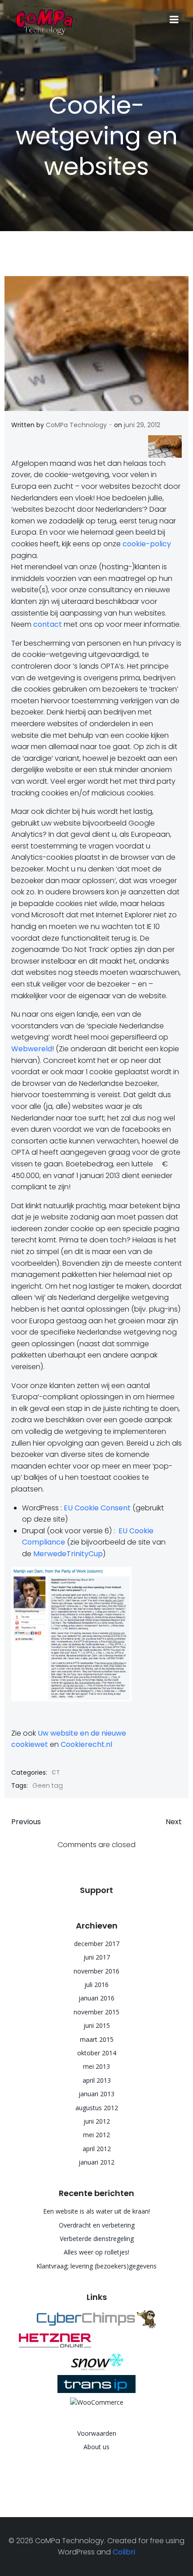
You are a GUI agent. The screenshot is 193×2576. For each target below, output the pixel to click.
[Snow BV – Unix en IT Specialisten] (96, 2362)
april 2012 (97, 2149)
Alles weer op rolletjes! (96, 2252)
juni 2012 (97, 2121)
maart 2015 (97, 2039)
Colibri (124, 2552)
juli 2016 (96, 1984)
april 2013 (97, 2080)
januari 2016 (96, 1998)
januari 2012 (96, 2162)
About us (96, 2447)
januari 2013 (96, 2094)
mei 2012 (96, 2135)
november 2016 (96, 1971)
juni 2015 (97, 2025)
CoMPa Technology (76, 425)
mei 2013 (96, 2066)
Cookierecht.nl (86, 1744)
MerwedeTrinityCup (68, 1554)
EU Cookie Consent (97, 1508)
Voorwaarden (97, 2433)
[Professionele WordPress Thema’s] (96, 2319)
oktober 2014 (97, 2053)
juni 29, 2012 (142, 425)
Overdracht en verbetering (97, 2225)
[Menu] (174, 20)
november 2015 (96, 2012)
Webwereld (32, 1049)
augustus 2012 (97, 2108)
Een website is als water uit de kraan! (96, 2211)
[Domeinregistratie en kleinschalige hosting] (96, 2383)
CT (56, 1772)
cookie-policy (147, 544)
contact (48, 624)
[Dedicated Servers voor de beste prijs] (96, 2340)
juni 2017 (97, 1957)
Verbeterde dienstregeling (97, 2239)
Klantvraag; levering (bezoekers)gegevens (96, 2266)
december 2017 (97, 1944)
